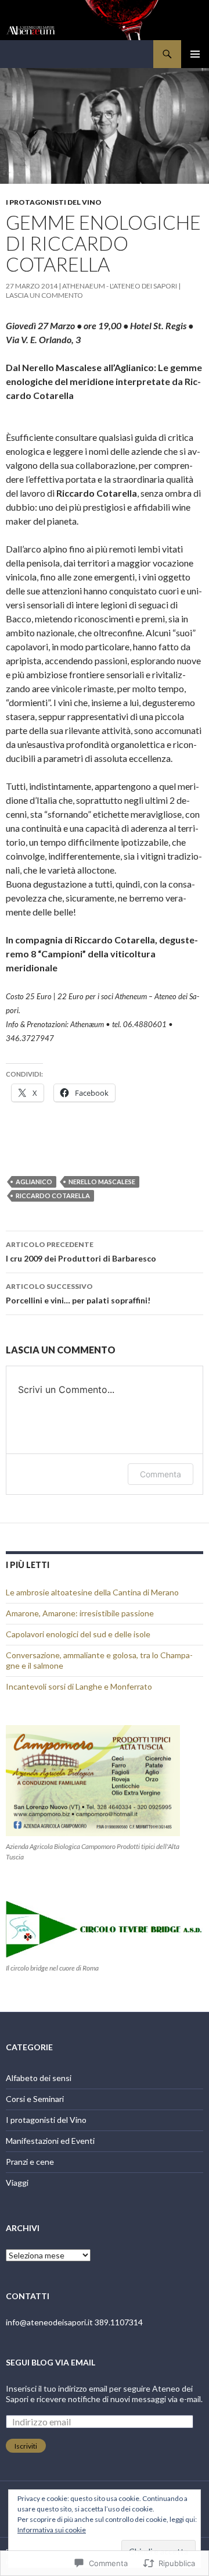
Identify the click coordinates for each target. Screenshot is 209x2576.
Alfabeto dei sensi (39, 2078)
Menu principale (195, 54)
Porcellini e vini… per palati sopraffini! (78, 1294)
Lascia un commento (44, 295)
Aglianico (34, 1182)
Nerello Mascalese (102, 1182)
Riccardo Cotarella (53, 1196)
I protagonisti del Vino (54, 202)
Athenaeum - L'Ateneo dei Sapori (120, 286)
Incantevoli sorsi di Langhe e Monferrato (79, 1686)
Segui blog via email (51, 2362)
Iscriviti (26, 2446)
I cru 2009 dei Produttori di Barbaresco (81, 1252)
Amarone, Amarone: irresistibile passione (80, 1613)
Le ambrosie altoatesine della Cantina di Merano (92, 1592)
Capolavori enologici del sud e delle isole (78, 1634)
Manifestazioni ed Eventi (50, 2141)
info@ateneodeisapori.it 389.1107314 (74, 2322)
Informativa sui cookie (52, 2530)
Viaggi (17, 2183)
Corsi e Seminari (35, 2099)
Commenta (161, 1474)
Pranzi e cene (30, 2162)
